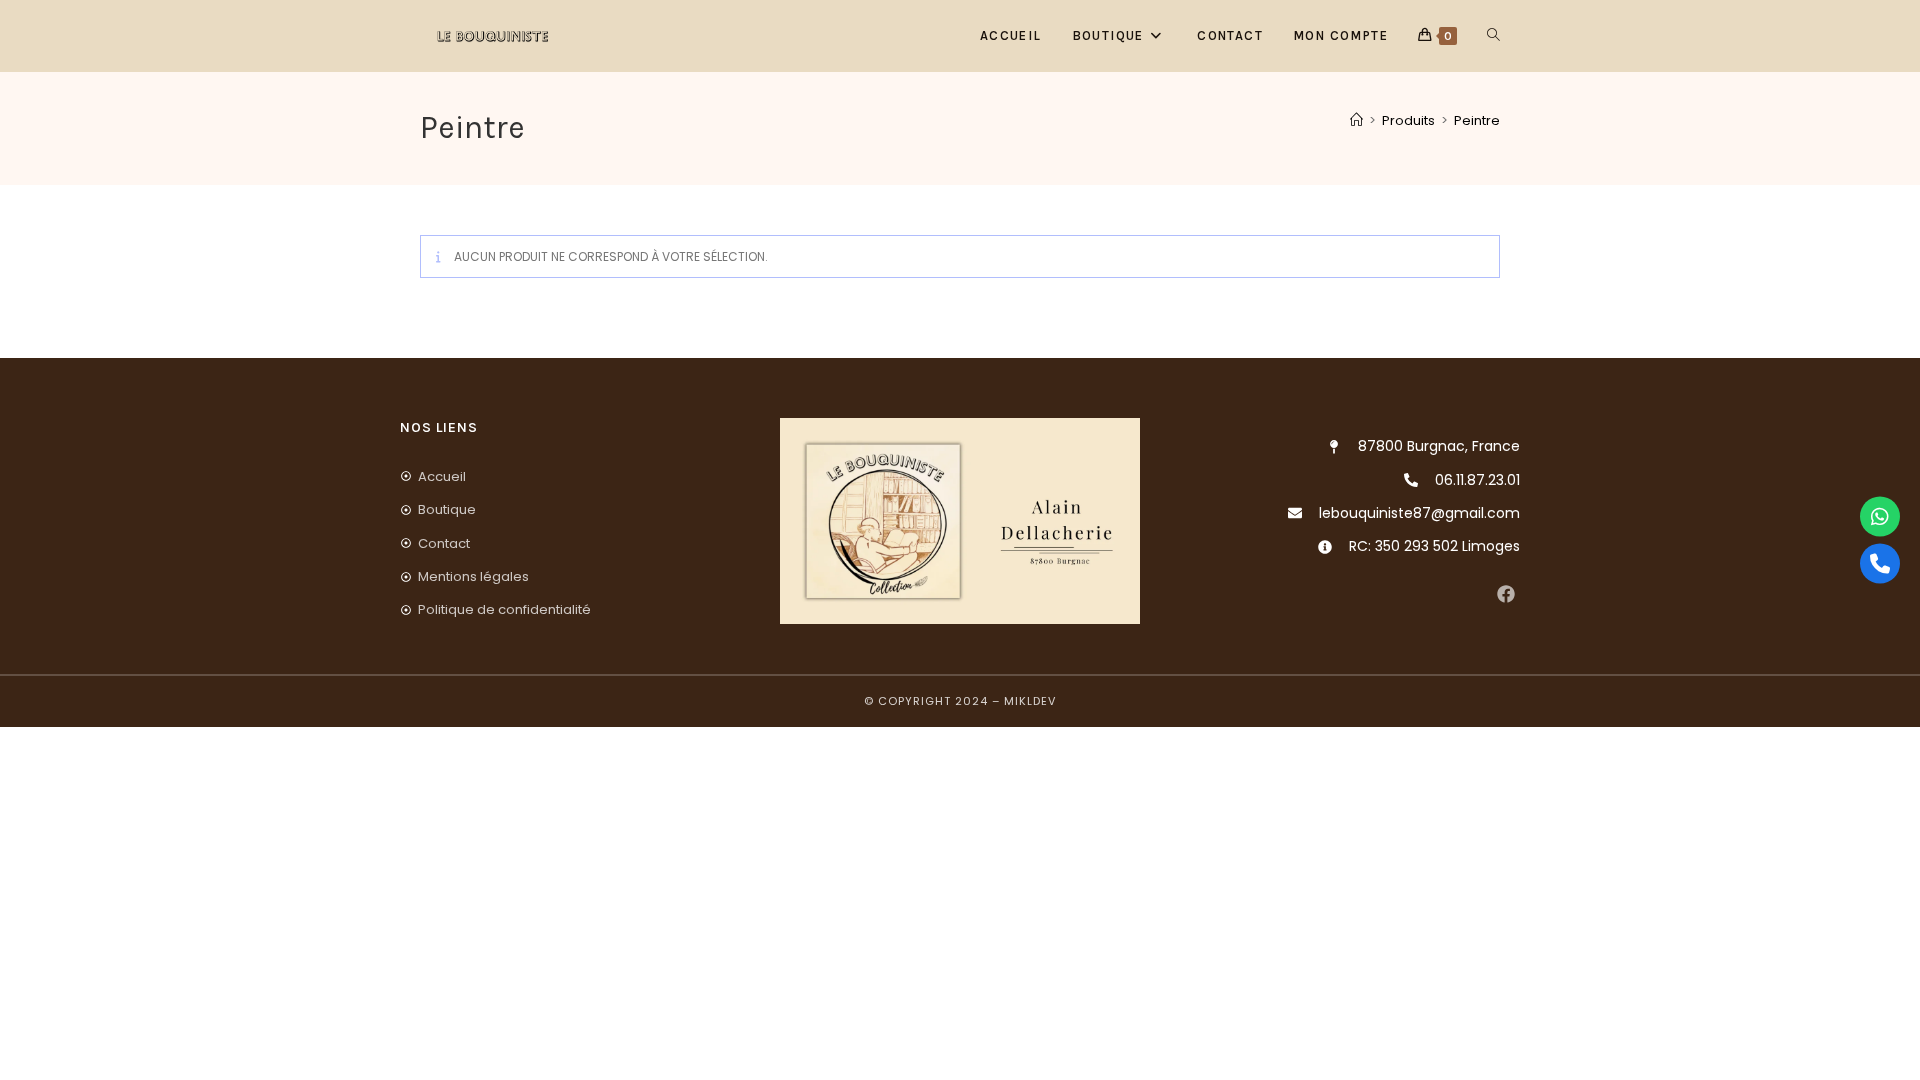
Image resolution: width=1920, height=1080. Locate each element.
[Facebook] (1505, 593)
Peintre (1477, 120)
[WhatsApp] (1880, 517)
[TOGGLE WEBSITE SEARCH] (1493, 36)
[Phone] (1880, 564)
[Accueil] (1356, 120)
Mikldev (1030, 701)
